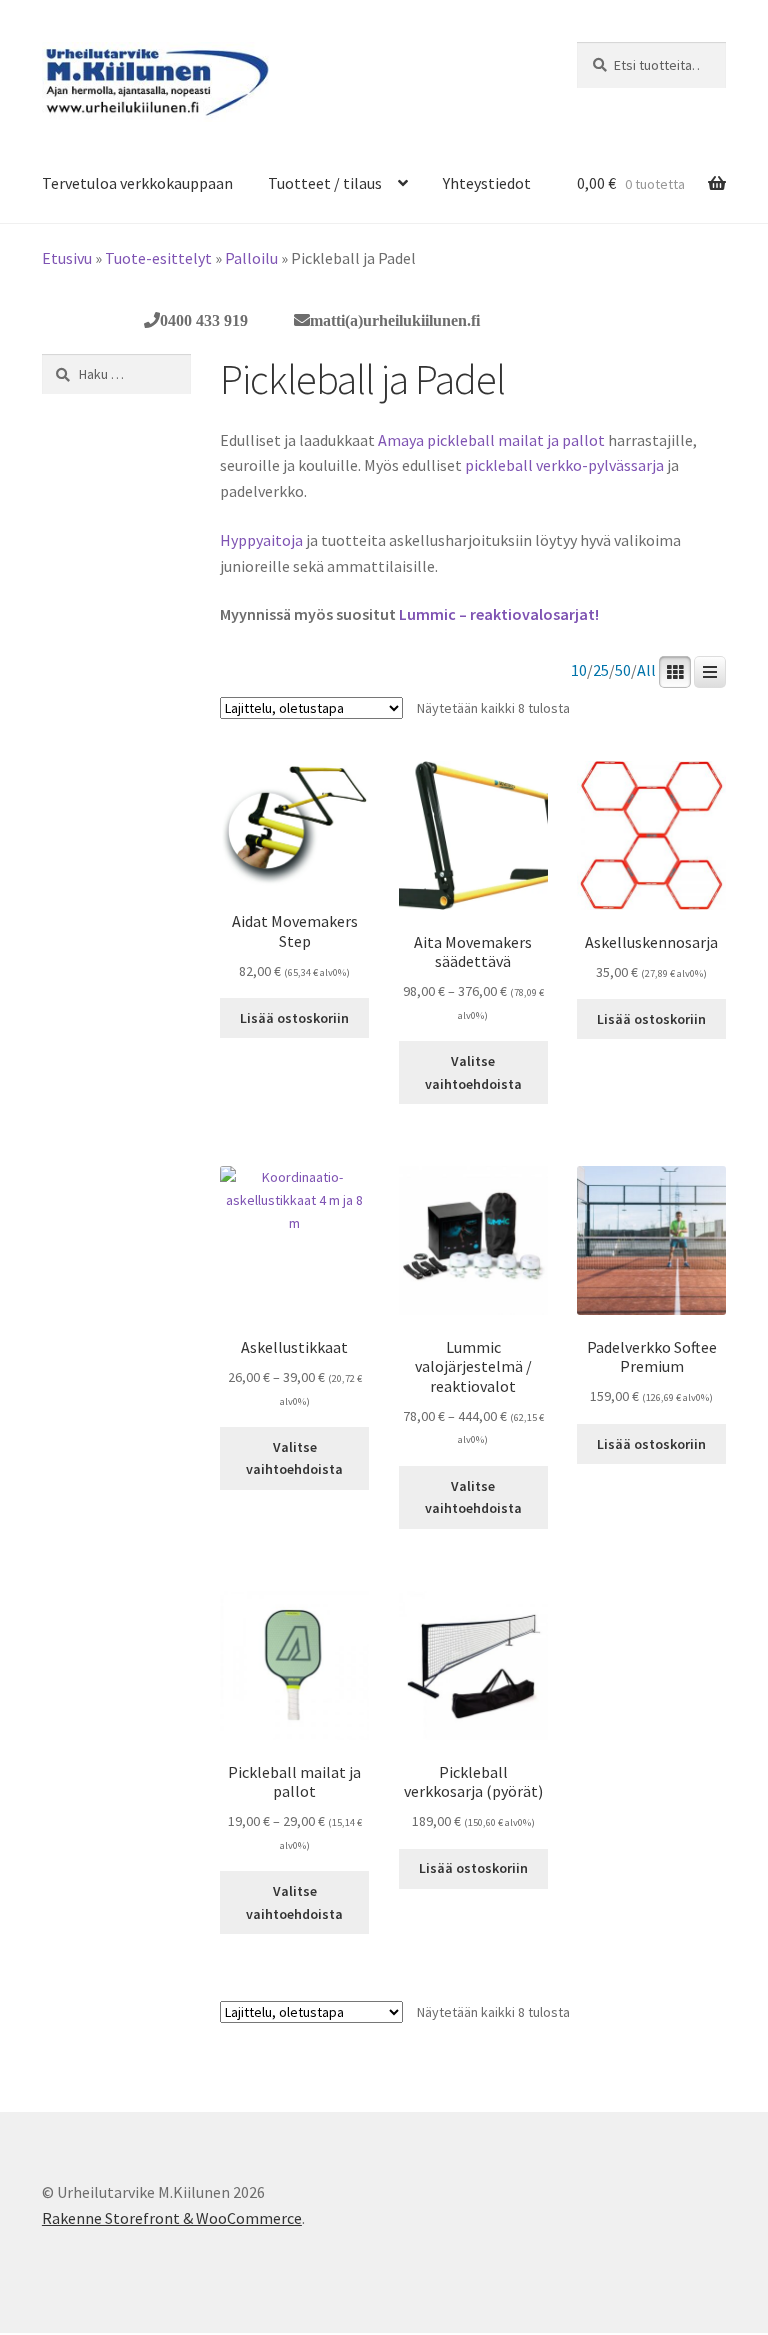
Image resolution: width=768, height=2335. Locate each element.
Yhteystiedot (487, 183)
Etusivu (67, 258)
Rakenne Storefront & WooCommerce (172, 2218)
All (646, 670)
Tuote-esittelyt (158, 258)
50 (623, 670)
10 (579, 670)
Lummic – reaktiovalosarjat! (499, 614)
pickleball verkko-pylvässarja (566, 465)
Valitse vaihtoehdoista (473, 1072)
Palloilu (251, 258)
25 (601, 670)
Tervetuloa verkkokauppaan (137, 183)
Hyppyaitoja (261, 540)
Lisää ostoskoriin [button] (294, 1018)
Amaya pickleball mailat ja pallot (491, 440)
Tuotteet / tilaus (325, 183)
